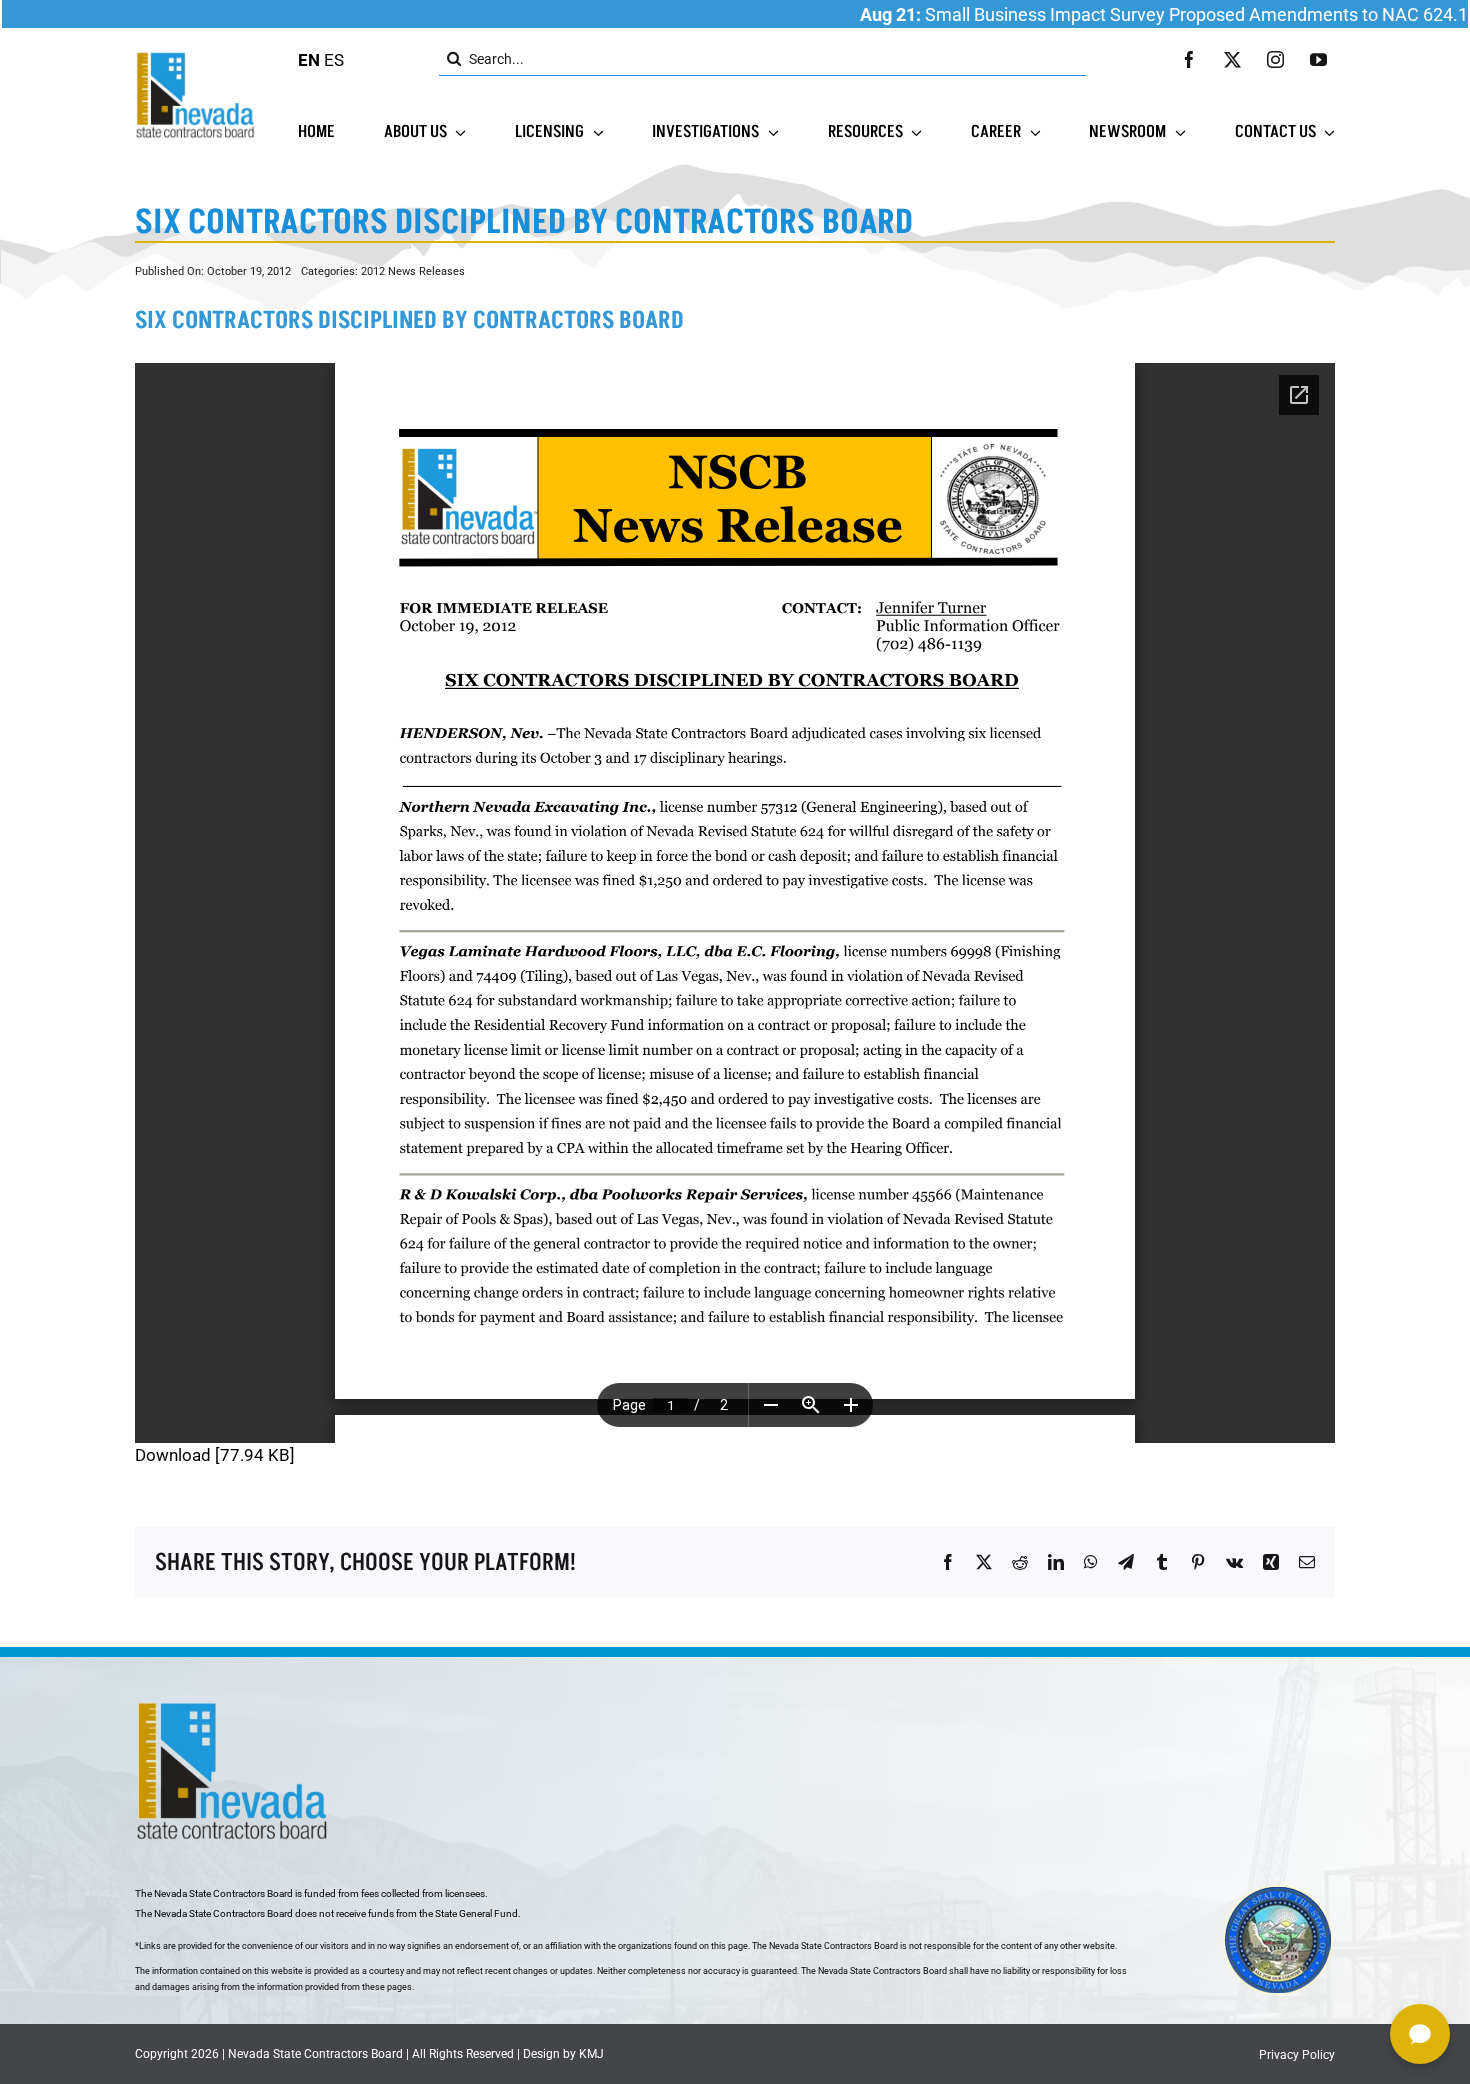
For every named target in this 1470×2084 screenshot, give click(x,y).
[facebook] (1189, 59)
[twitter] (1232, 59)
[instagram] (1275, 59)
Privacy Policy (1297, 2055)
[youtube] (1318, 59)
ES (334, 60)
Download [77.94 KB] (215, 1455)
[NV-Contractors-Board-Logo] (197, 57)
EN (309, 60)
